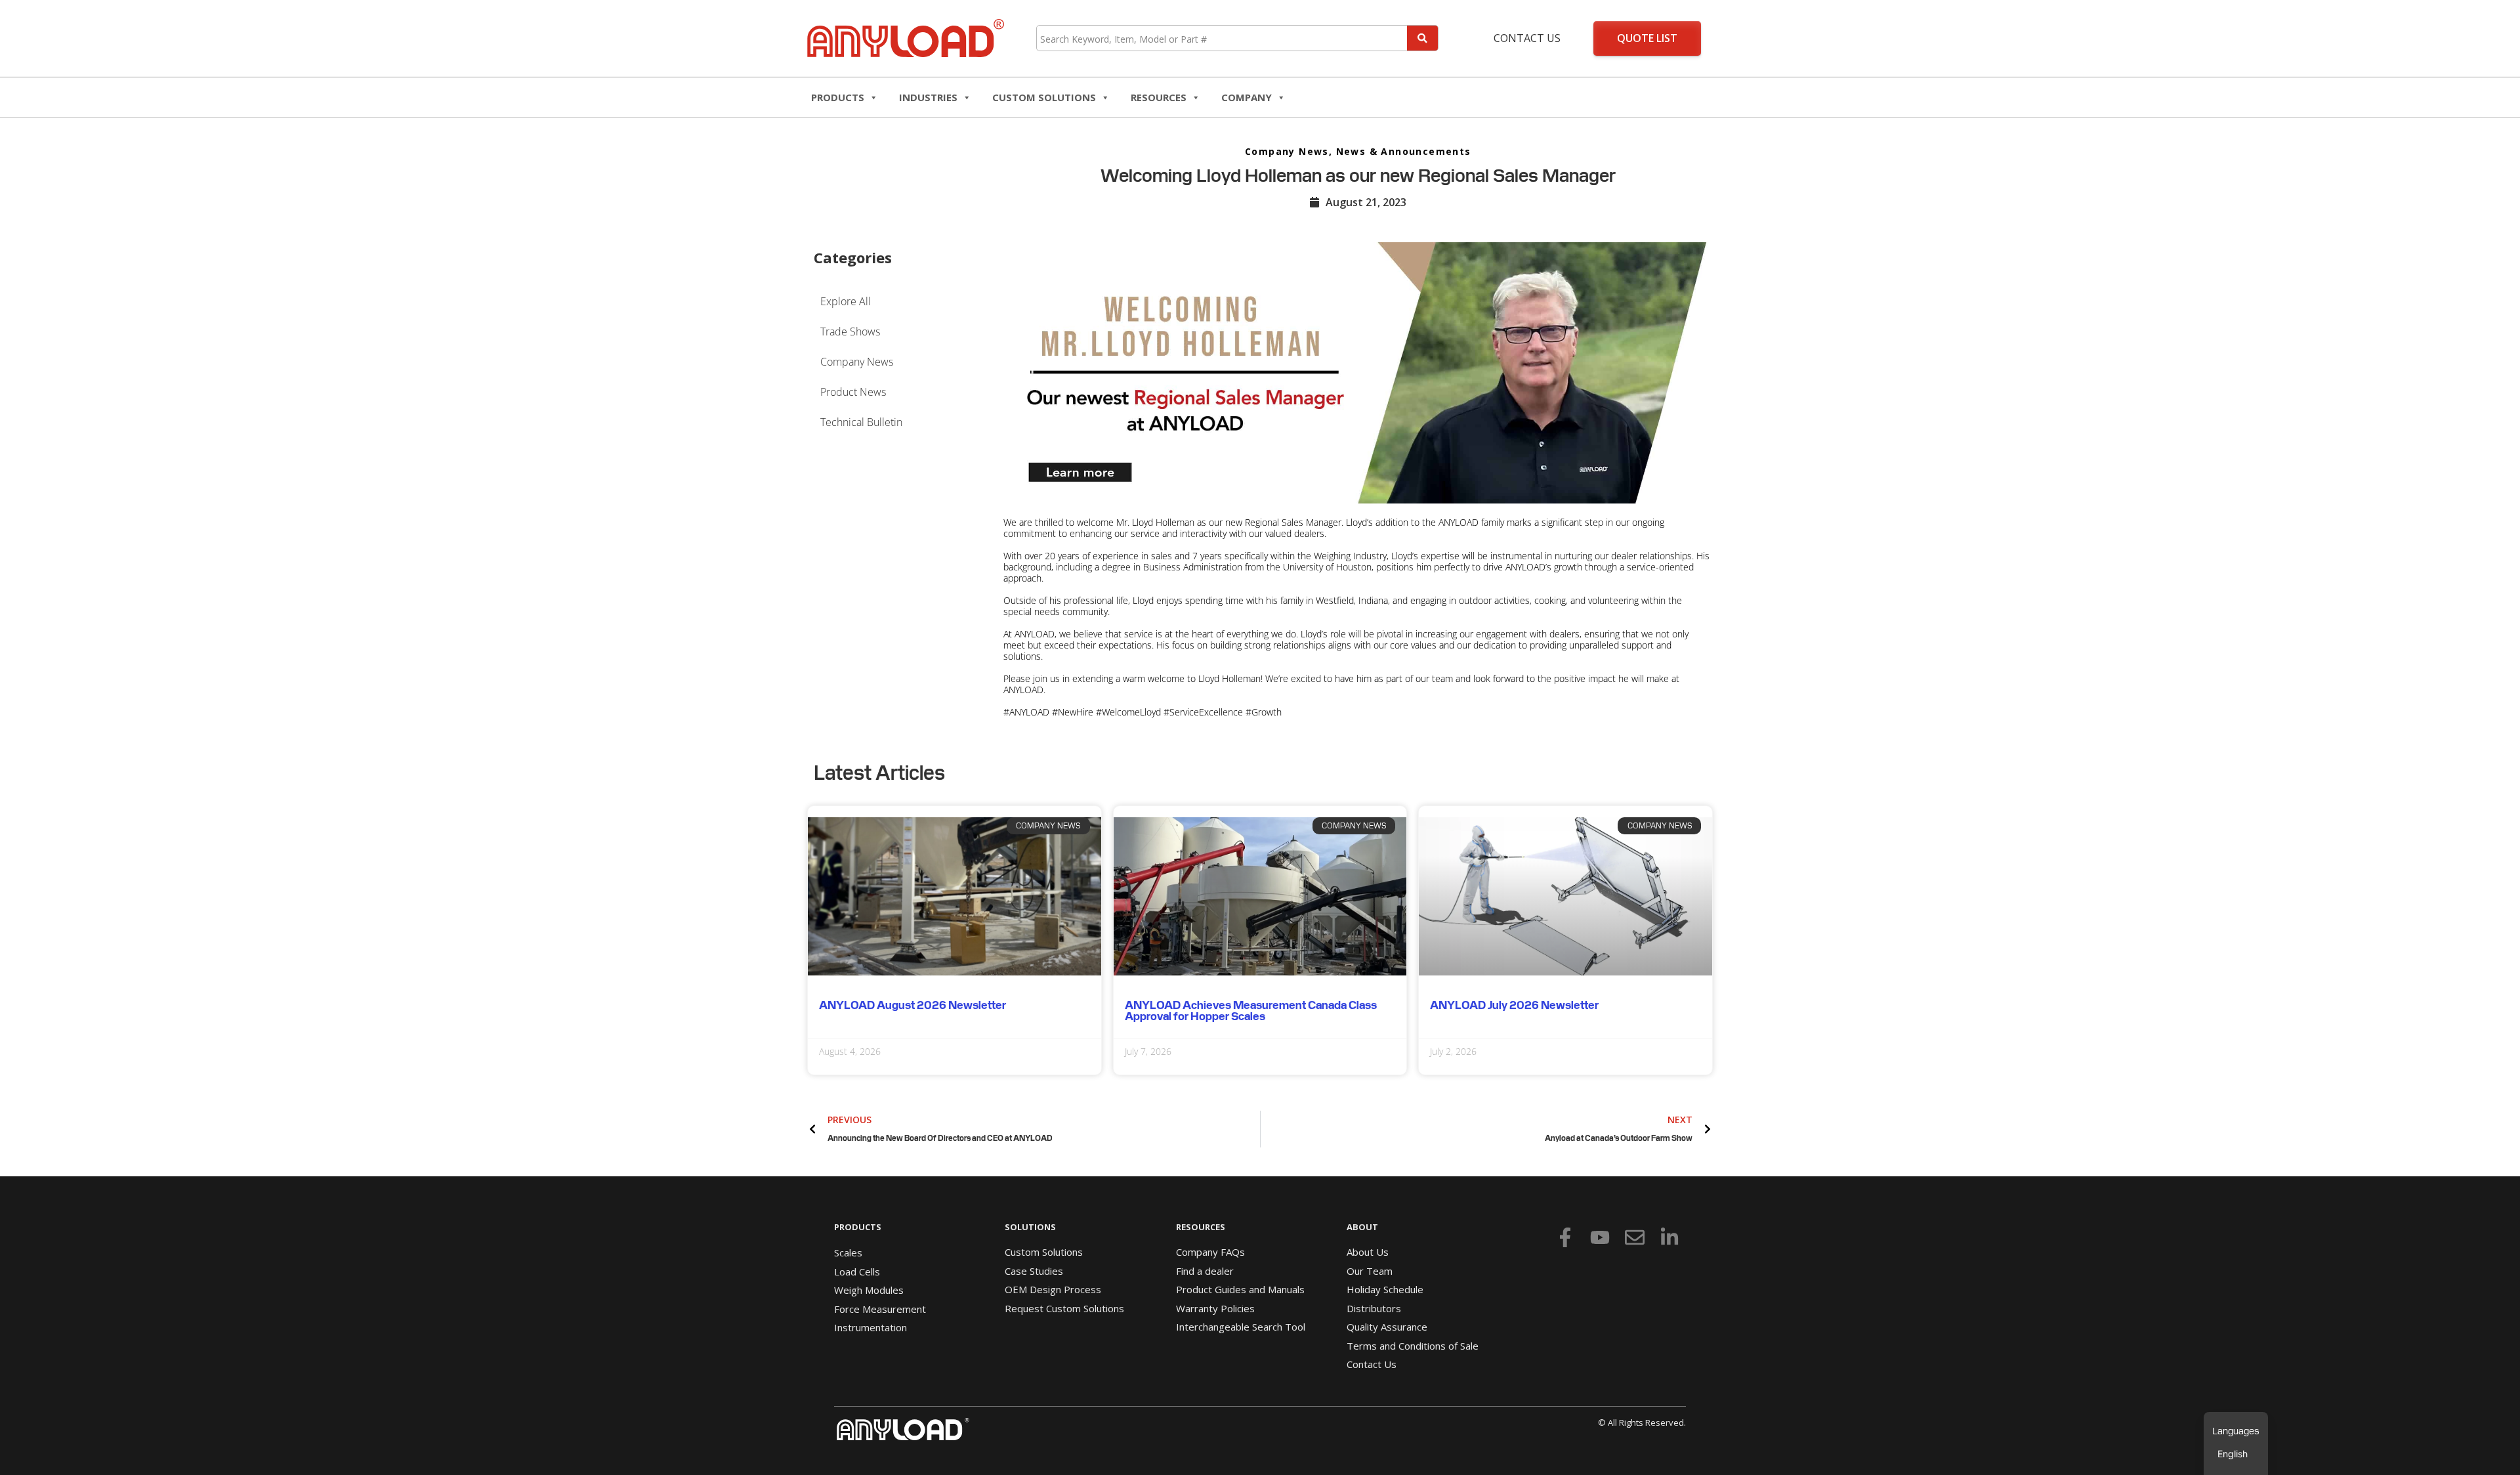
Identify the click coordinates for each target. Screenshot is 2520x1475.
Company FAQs (1210, 1252)
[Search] (1422, 38)
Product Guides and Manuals (1240, 1289)
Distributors (1374, 1308)
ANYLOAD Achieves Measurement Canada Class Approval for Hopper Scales (1251, 1011)
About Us (1368, 1252)
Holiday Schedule (1385, 1289)
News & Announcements (1404, 151)
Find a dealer (1205, 1271)
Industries (928, 97)
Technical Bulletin (861, 422)
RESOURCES (1159, 97)
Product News (853, 392)
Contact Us (1527, 38)
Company (1247, 97)
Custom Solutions (1044, 97)
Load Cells (857, 1272)
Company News (1287, 151)
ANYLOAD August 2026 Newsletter (913, 1005)
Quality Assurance (1387, 1327)
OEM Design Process (1053, 1289)
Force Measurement (880, 1309)
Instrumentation (871, 1327)
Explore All (846, 301)
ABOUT (1362, 1227)
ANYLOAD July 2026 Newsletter (1514, 1005)
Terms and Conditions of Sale (1413, 1346)
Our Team (1370, 1271)
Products (838, 97)
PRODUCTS (858, 1227)
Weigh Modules (869, 1290)
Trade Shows (850, 331)
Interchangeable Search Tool (1241, 1327)
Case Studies (1034, 1271)
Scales (848, 1252)
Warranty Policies (1215, 1308)
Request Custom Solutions (1064, 1308)
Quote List (1647, 38)
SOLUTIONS (1030, 1227)
